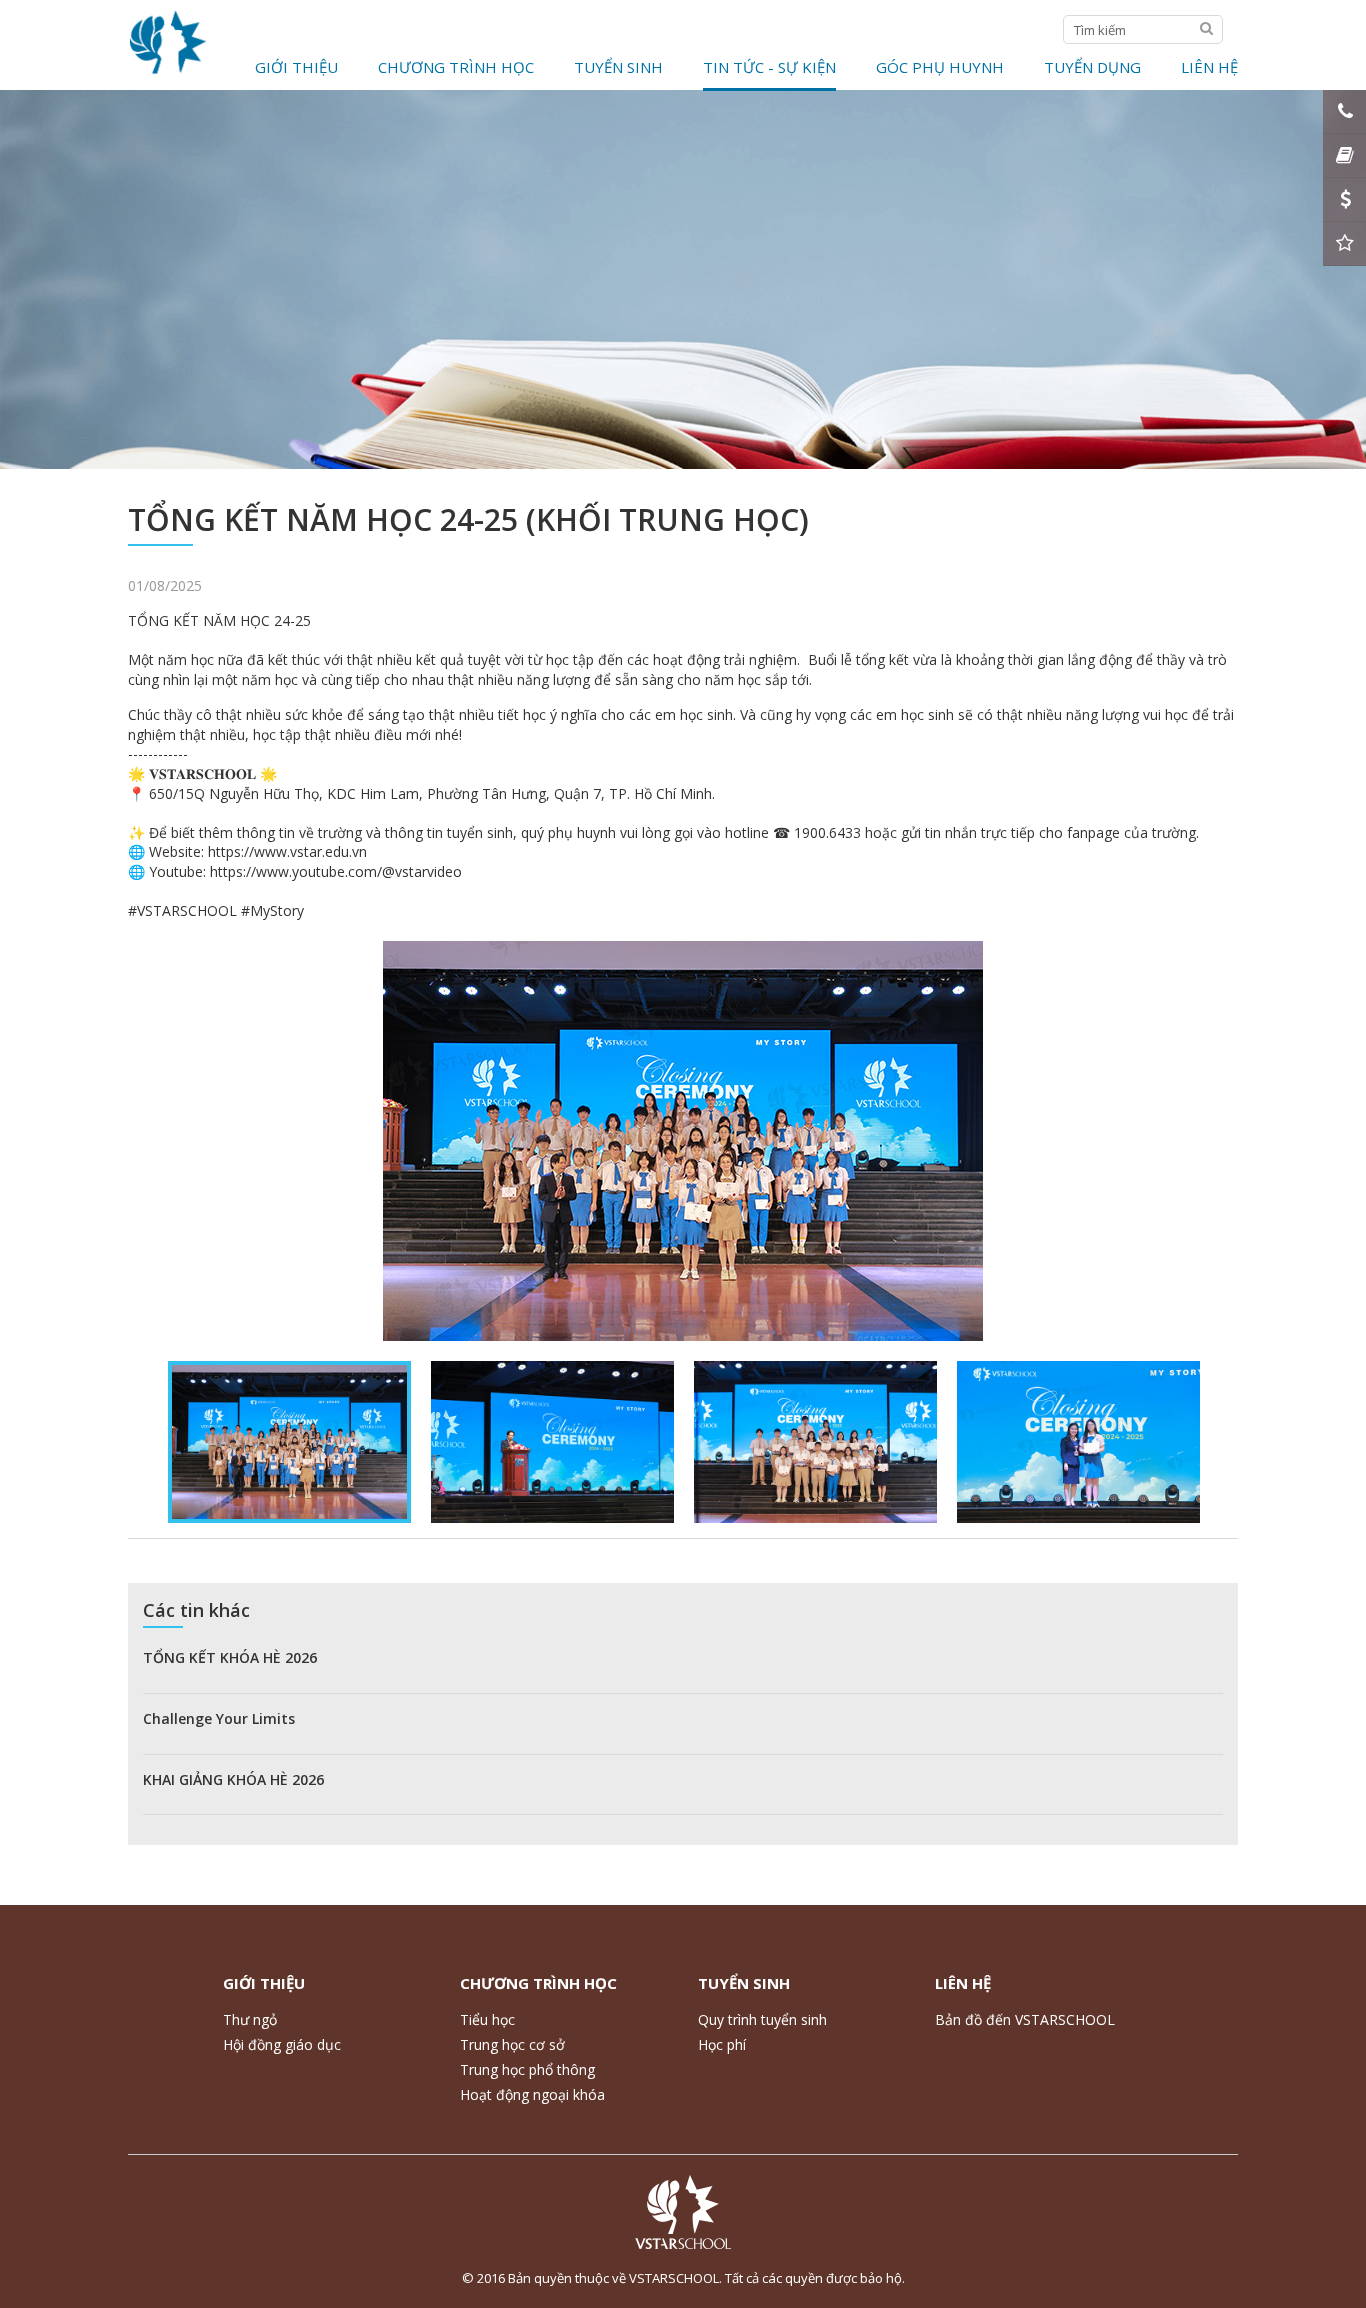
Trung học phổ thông (527, 2069)
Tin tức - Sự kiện (769, 67)
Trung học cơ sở (512, 2044)
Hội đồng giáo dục (282, 2044)
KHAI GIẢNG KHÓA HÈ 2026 (233, 1779)
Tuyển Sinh (618, 67)
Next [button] (1203, 1442)
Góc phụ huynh (940, 67)
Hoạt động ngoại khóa (532, 2094)
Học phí (722, 2044)
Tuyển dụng (1092, 67)
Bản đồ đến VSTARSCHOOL (1025, 2019)
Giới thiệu (296, 67)
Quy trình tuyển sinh (762, 2019)
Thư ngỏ (250, 2019)
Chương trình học (456, 67)
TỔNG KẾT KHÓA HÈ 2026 (230, 1657)
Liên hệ (1209, 67)
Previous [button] (163, 1442)
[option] (683, 1141)
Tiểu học (487, 2019)
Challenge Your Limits (219, 1718)
